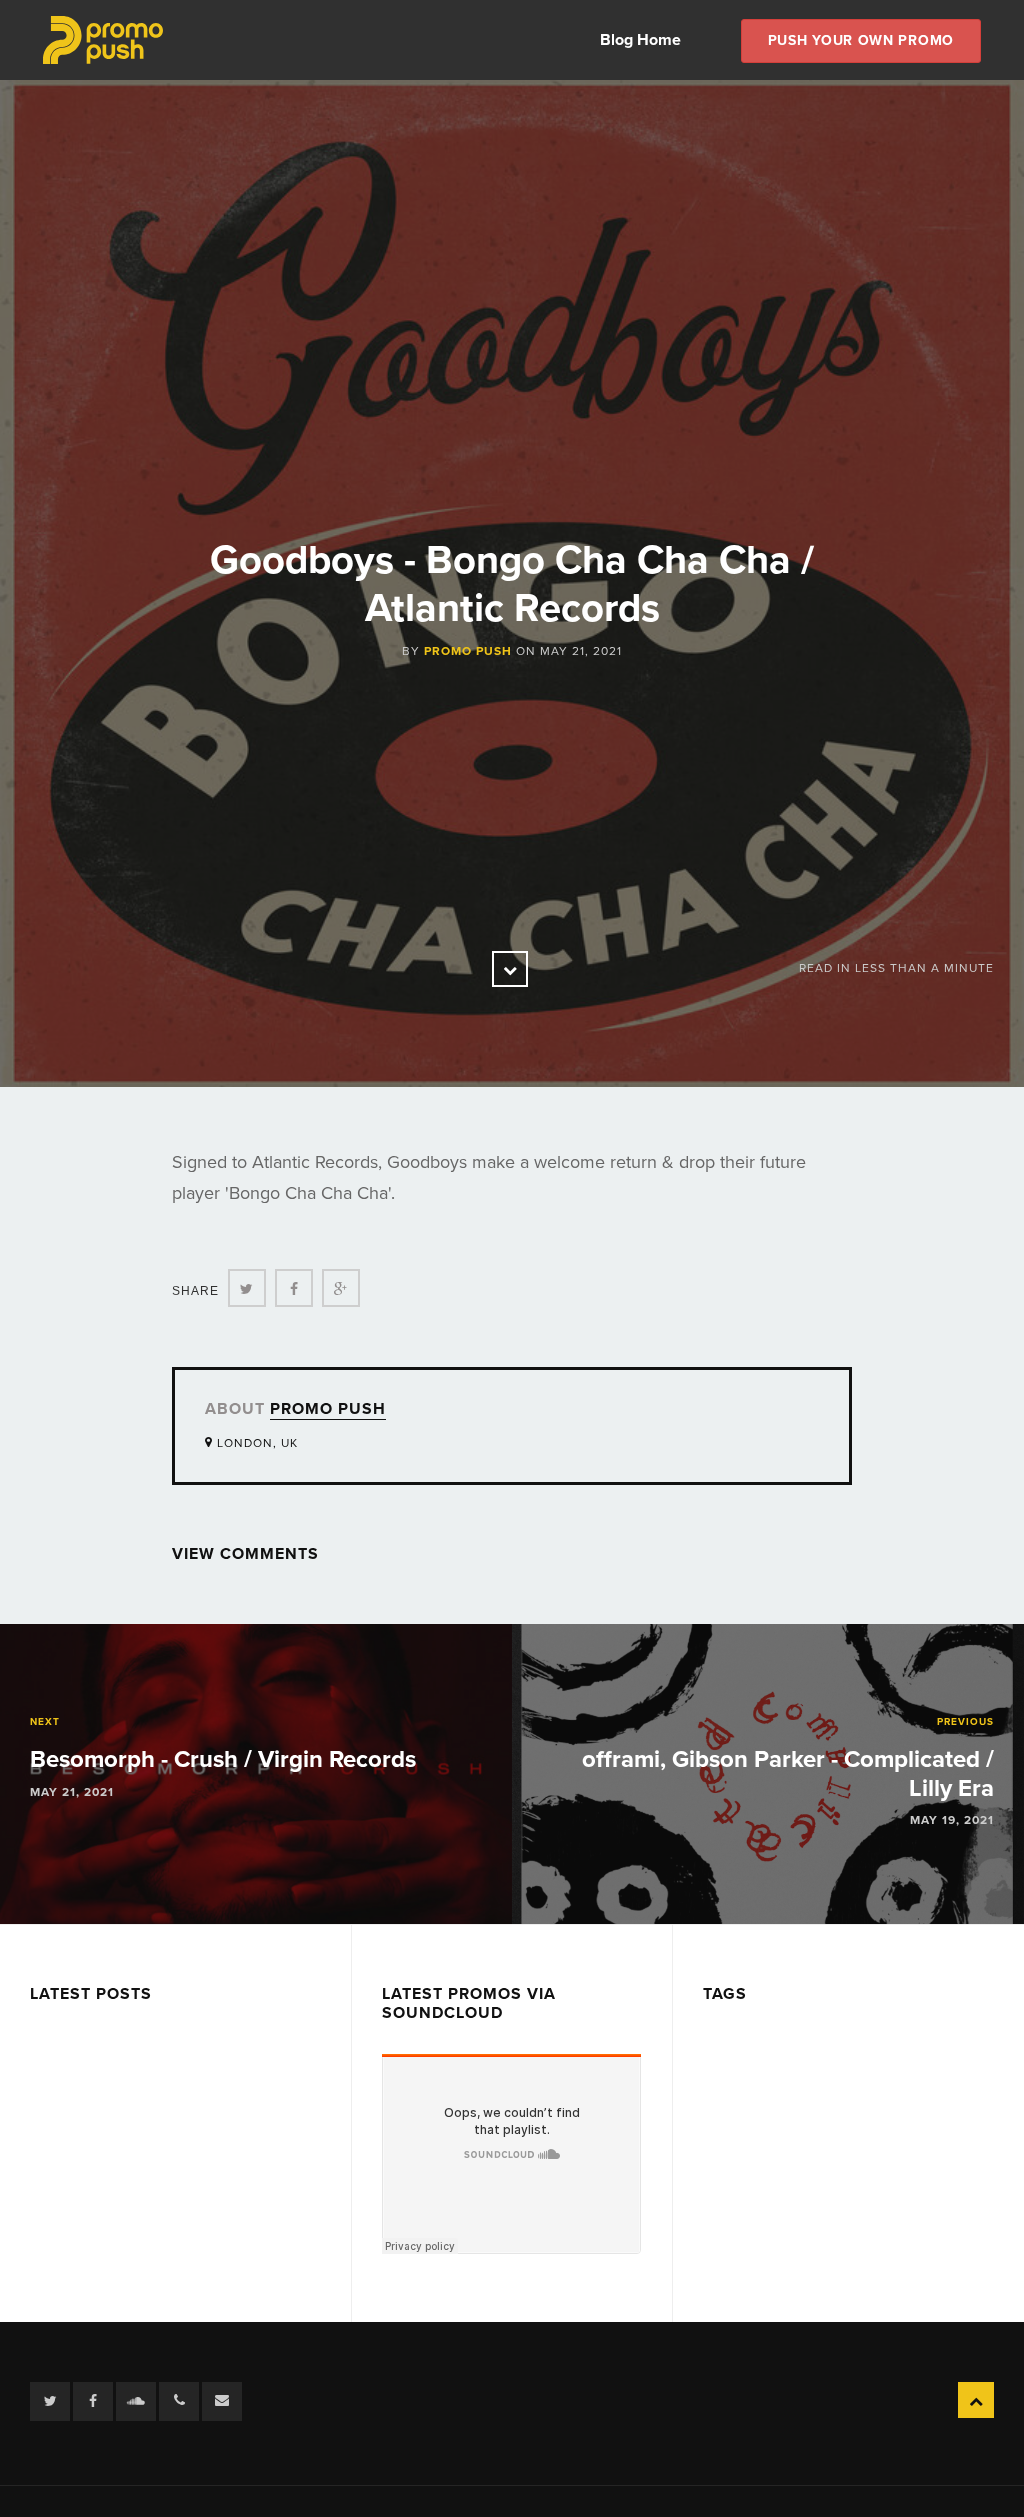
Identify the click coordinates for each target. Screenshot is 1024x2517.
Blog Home (640, 40)
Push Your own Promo (861, 40)
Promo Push (468, 651)
